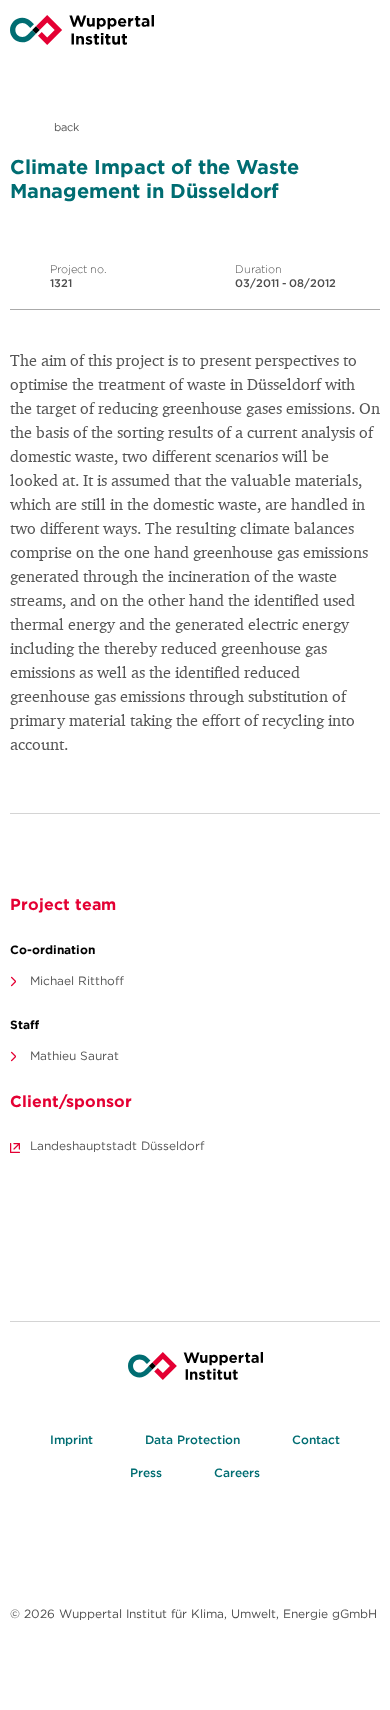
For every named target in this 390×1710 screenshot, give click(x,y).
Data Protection (192, 1439)
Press (146, 1472)
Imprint (71, 1439)
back (65, 127)
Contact (316, 1439)
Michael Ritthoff (77, 980)
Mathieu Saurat (74, 1055)
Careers (237, 1472)
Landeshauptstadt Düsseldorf (117, 1145)
